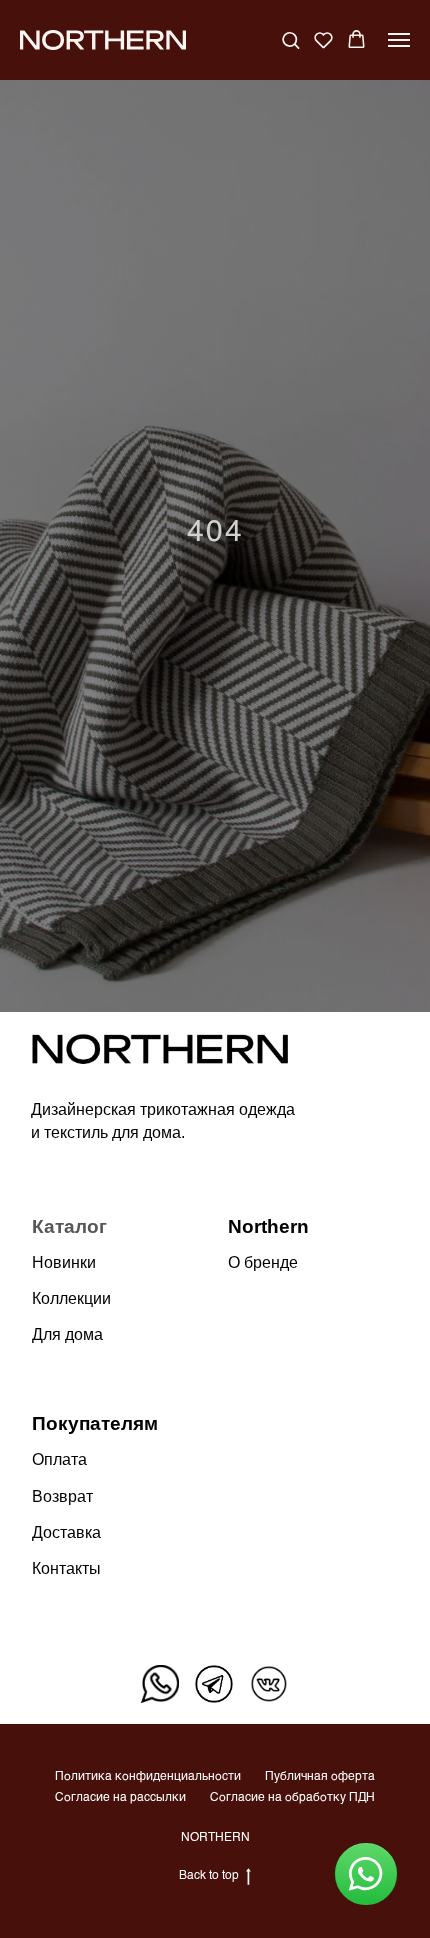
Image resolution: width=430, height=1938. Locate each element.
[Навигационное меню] (399, 40)
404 (215, 1032)
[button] (290, 39)
